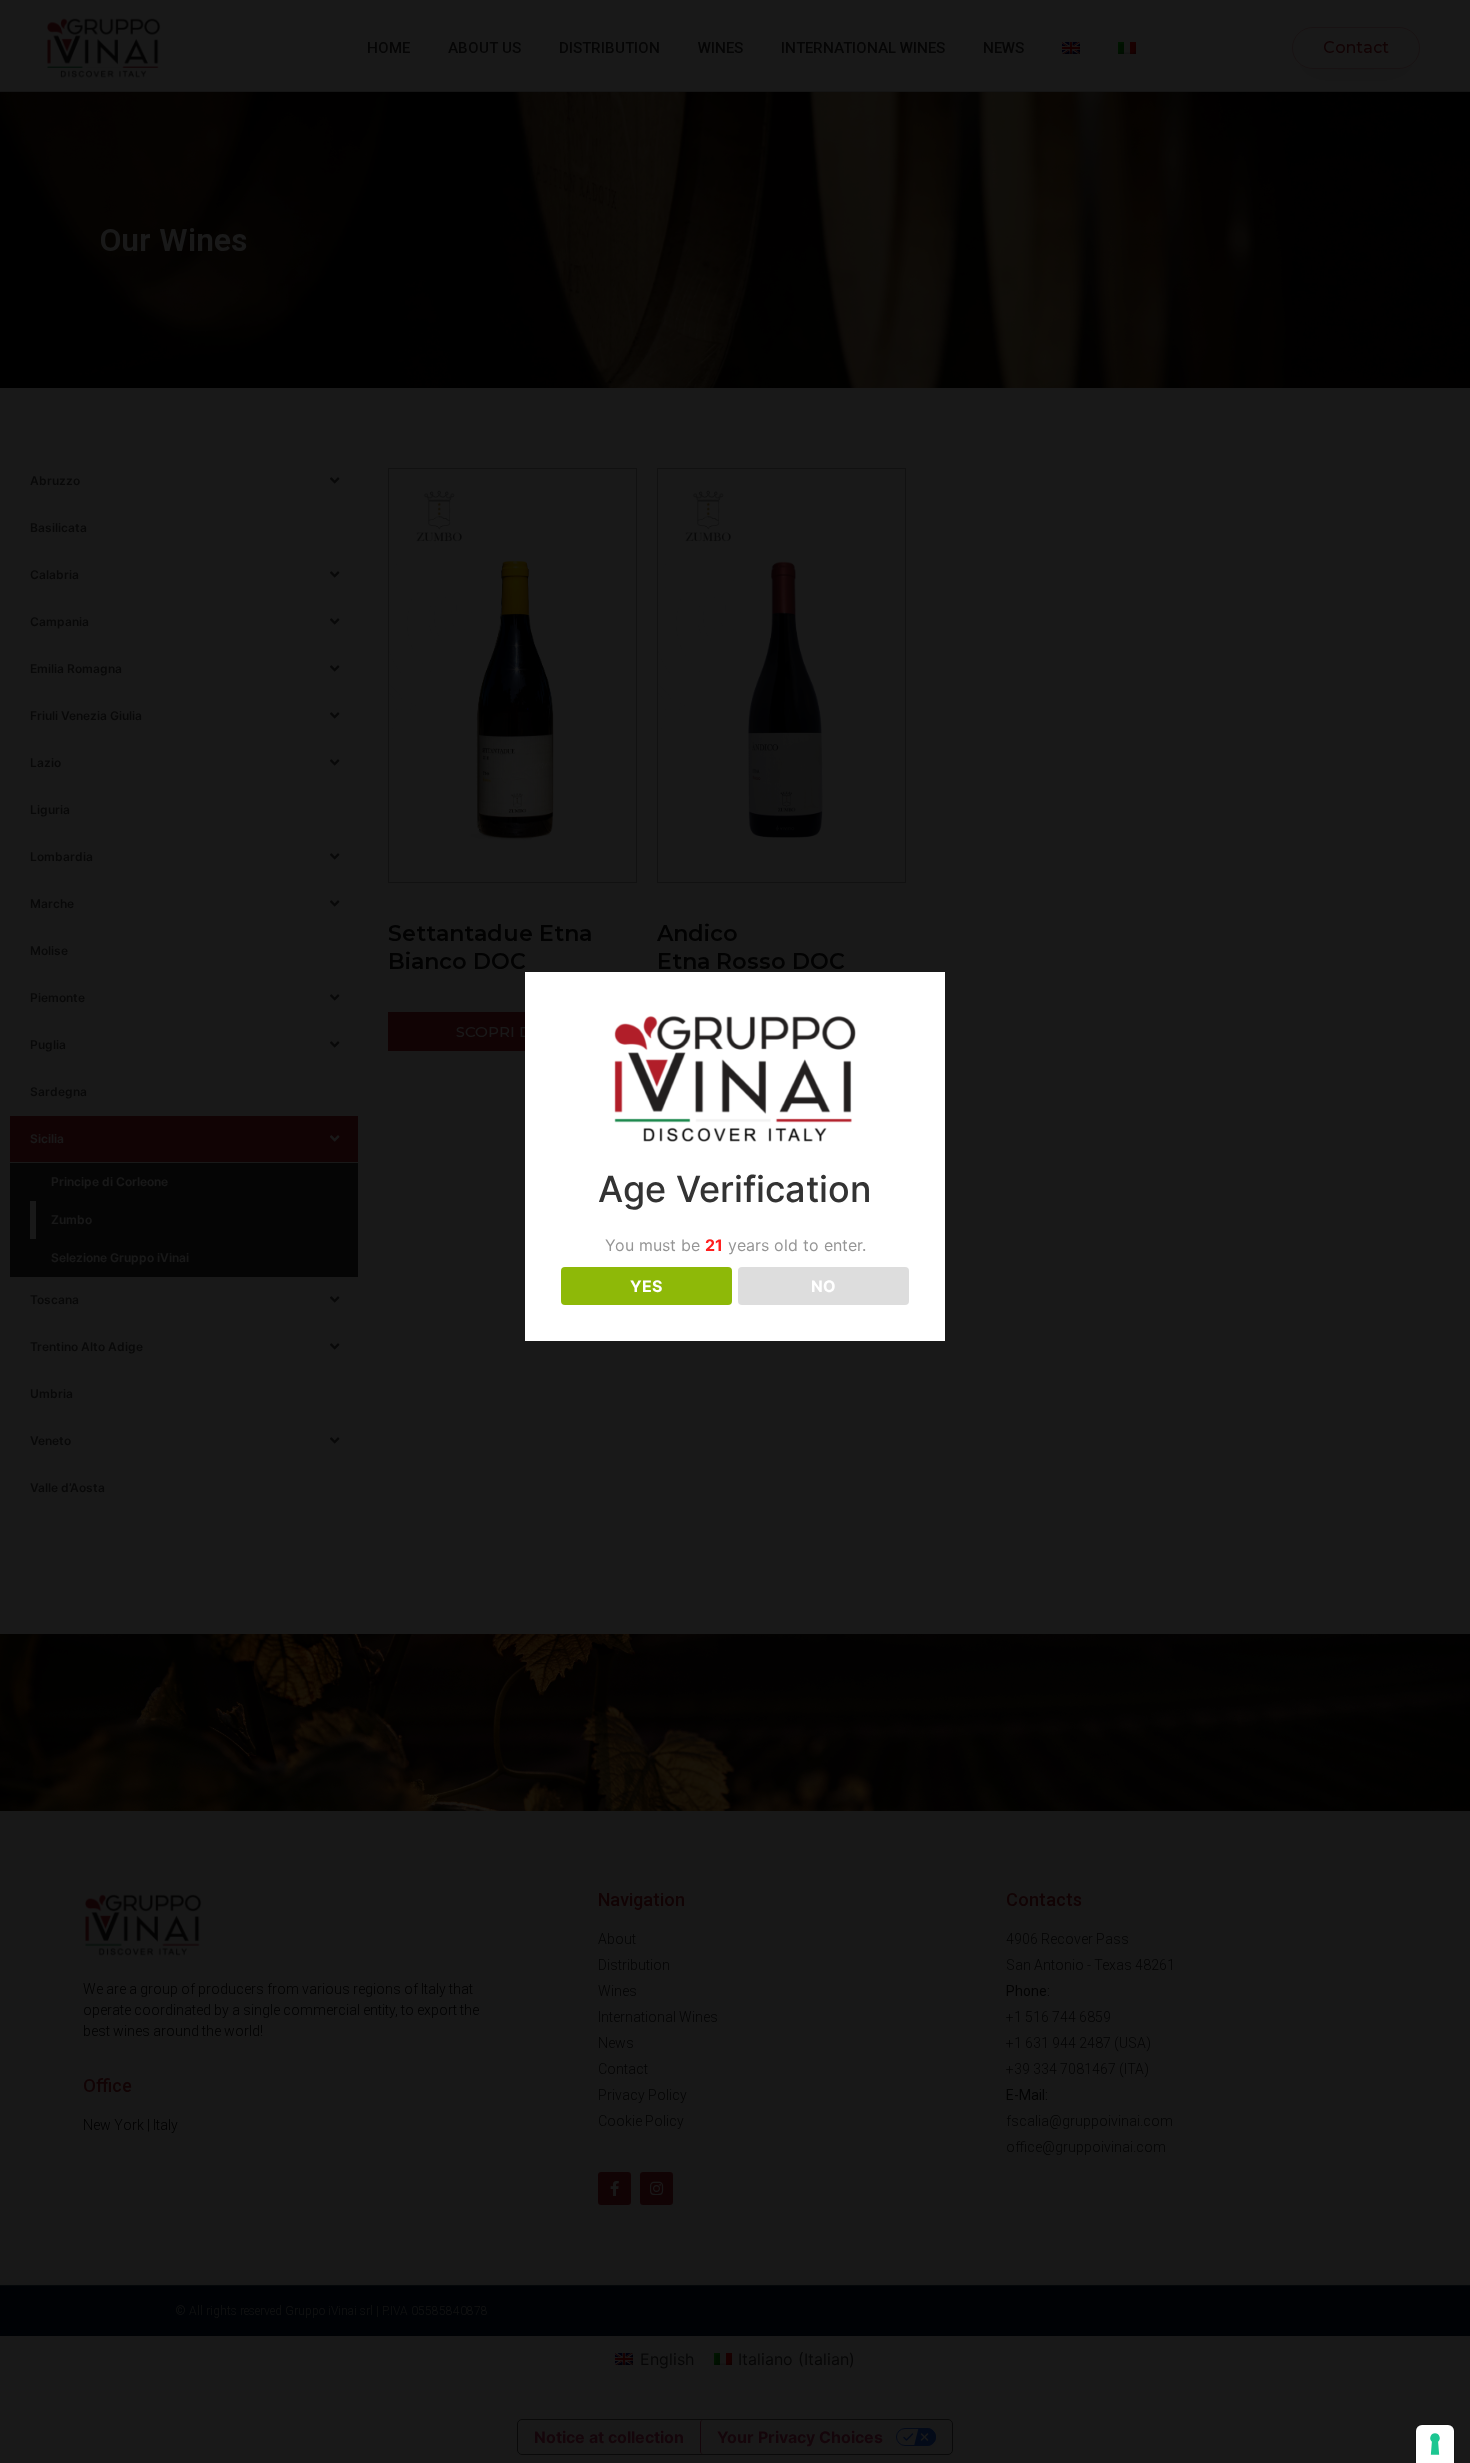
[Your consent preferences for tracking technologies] (1435, 2444)
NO (823, 1286)
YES (646, 1286)
